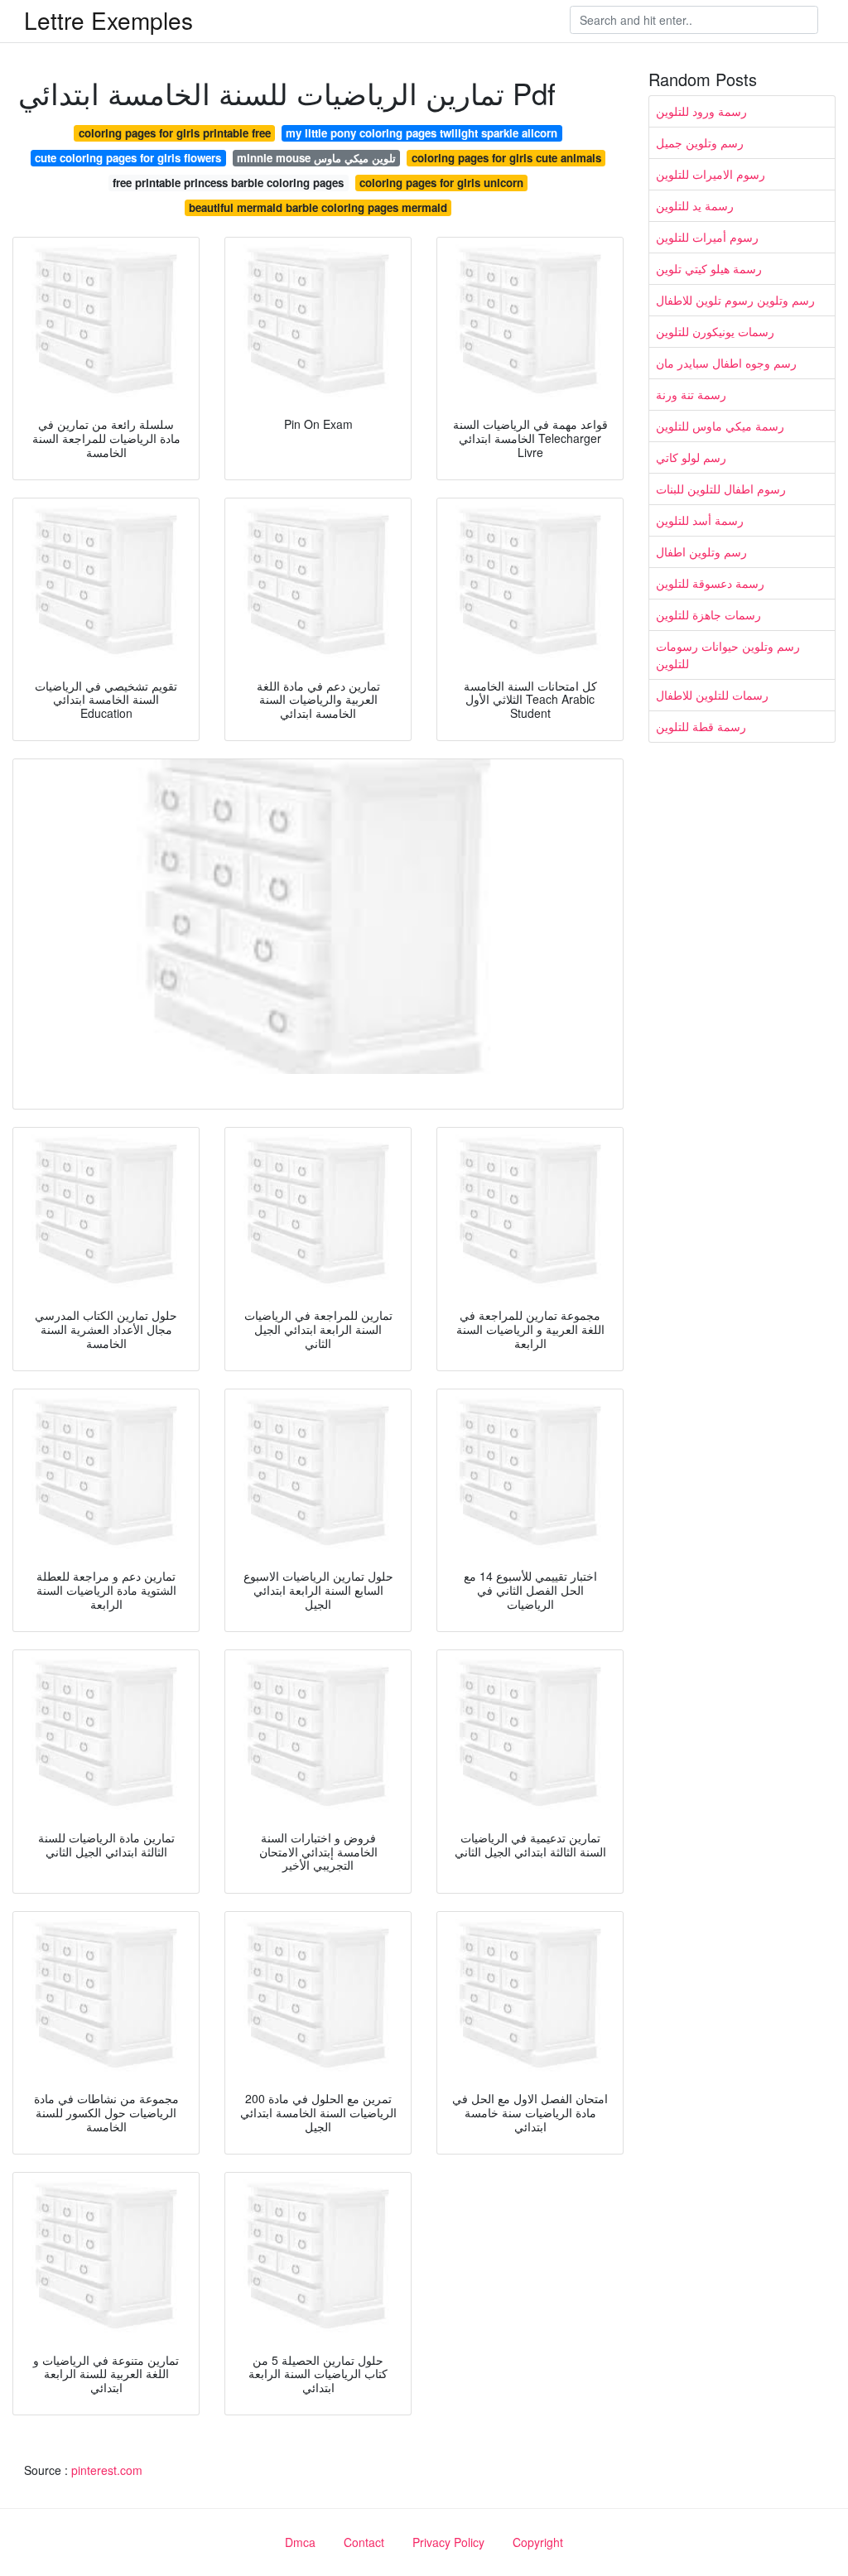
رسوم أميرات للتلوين (707, 237)
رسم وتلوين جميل (700, 142)
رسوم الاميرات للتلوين (711, 174)
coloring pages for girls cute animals (506, 158)
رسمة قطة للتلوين (701, 726)
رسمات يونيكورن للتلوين (715, 331)
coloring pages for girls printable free (175, 133)
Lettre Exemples (108, 20)
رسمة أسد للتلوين (700, 520)
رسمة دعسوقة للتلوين (710, 583)
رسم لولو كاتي (691, 457)
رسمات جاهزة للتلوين (708, 614)
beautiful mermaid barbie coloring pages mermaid (318, 207)
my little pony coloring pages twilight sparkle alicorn (422, 133)
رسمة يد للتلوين (695, 205)
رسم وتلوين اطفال (701, 551)
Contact (364, 2542)
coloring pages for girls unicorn (441, 183)
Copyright (538, 2542)
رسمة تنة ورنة (691, 394)
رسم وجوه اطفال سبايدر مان (726, 363)
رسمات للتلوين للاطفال (712, 695)
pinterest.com (107, 2470)
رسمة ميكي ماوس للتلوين (720, 426)
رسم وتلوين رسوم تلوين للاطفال (735, 300)
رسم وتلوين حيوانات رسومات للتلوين (728, 655)
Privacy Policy (448, 2542)
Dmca (300, 2542)
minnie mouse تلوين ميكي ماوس (316, 158)
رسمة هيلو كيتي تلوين (709, 268)
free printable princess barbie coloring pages (228, 183)
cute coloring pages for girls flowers (128, 158)
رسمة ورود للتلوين (701, 111)
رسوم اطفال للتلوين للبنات (721, 489)
